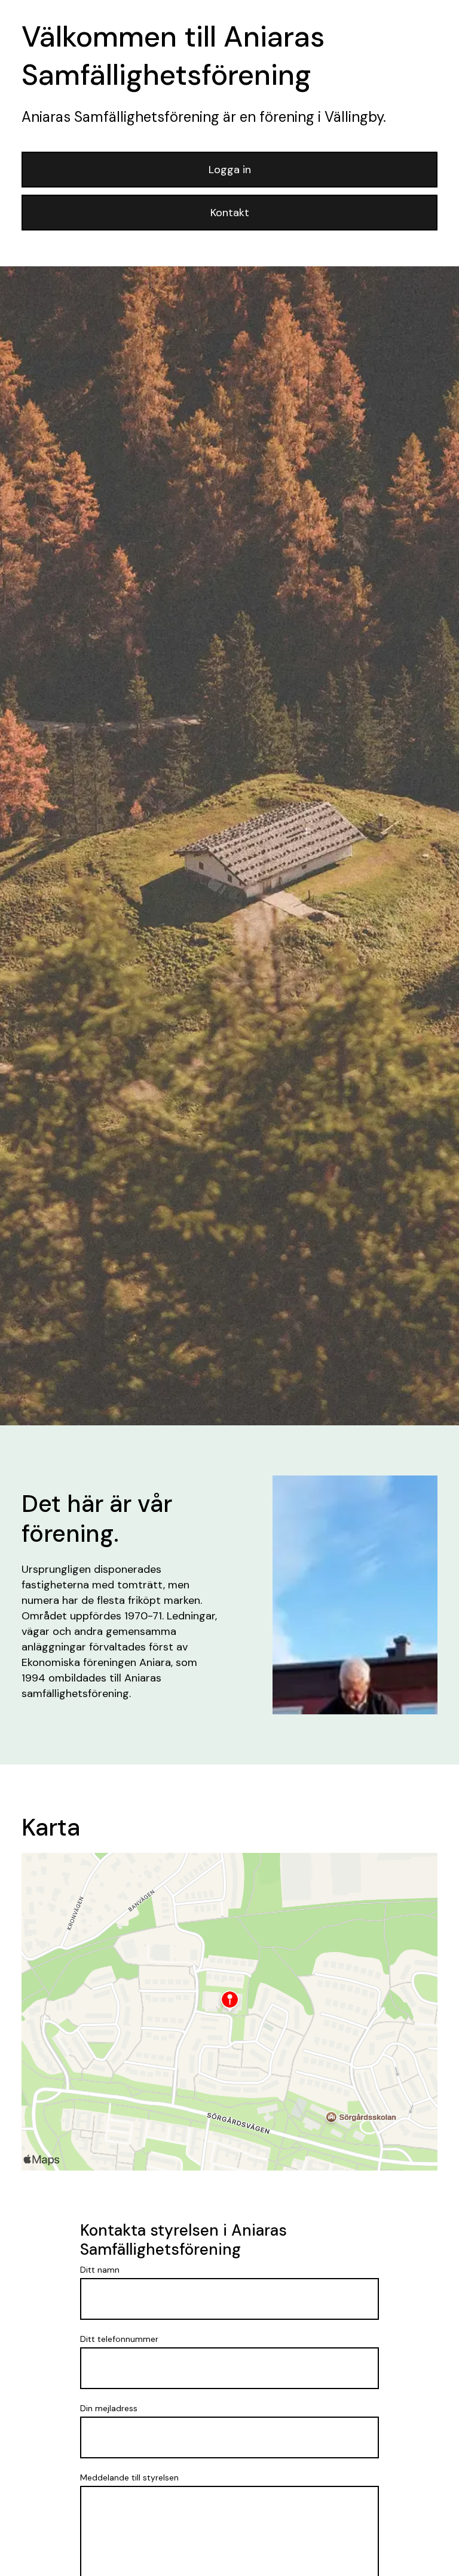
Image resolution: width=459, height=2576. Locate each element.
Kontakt (230, 213)
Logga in (230, 170)
